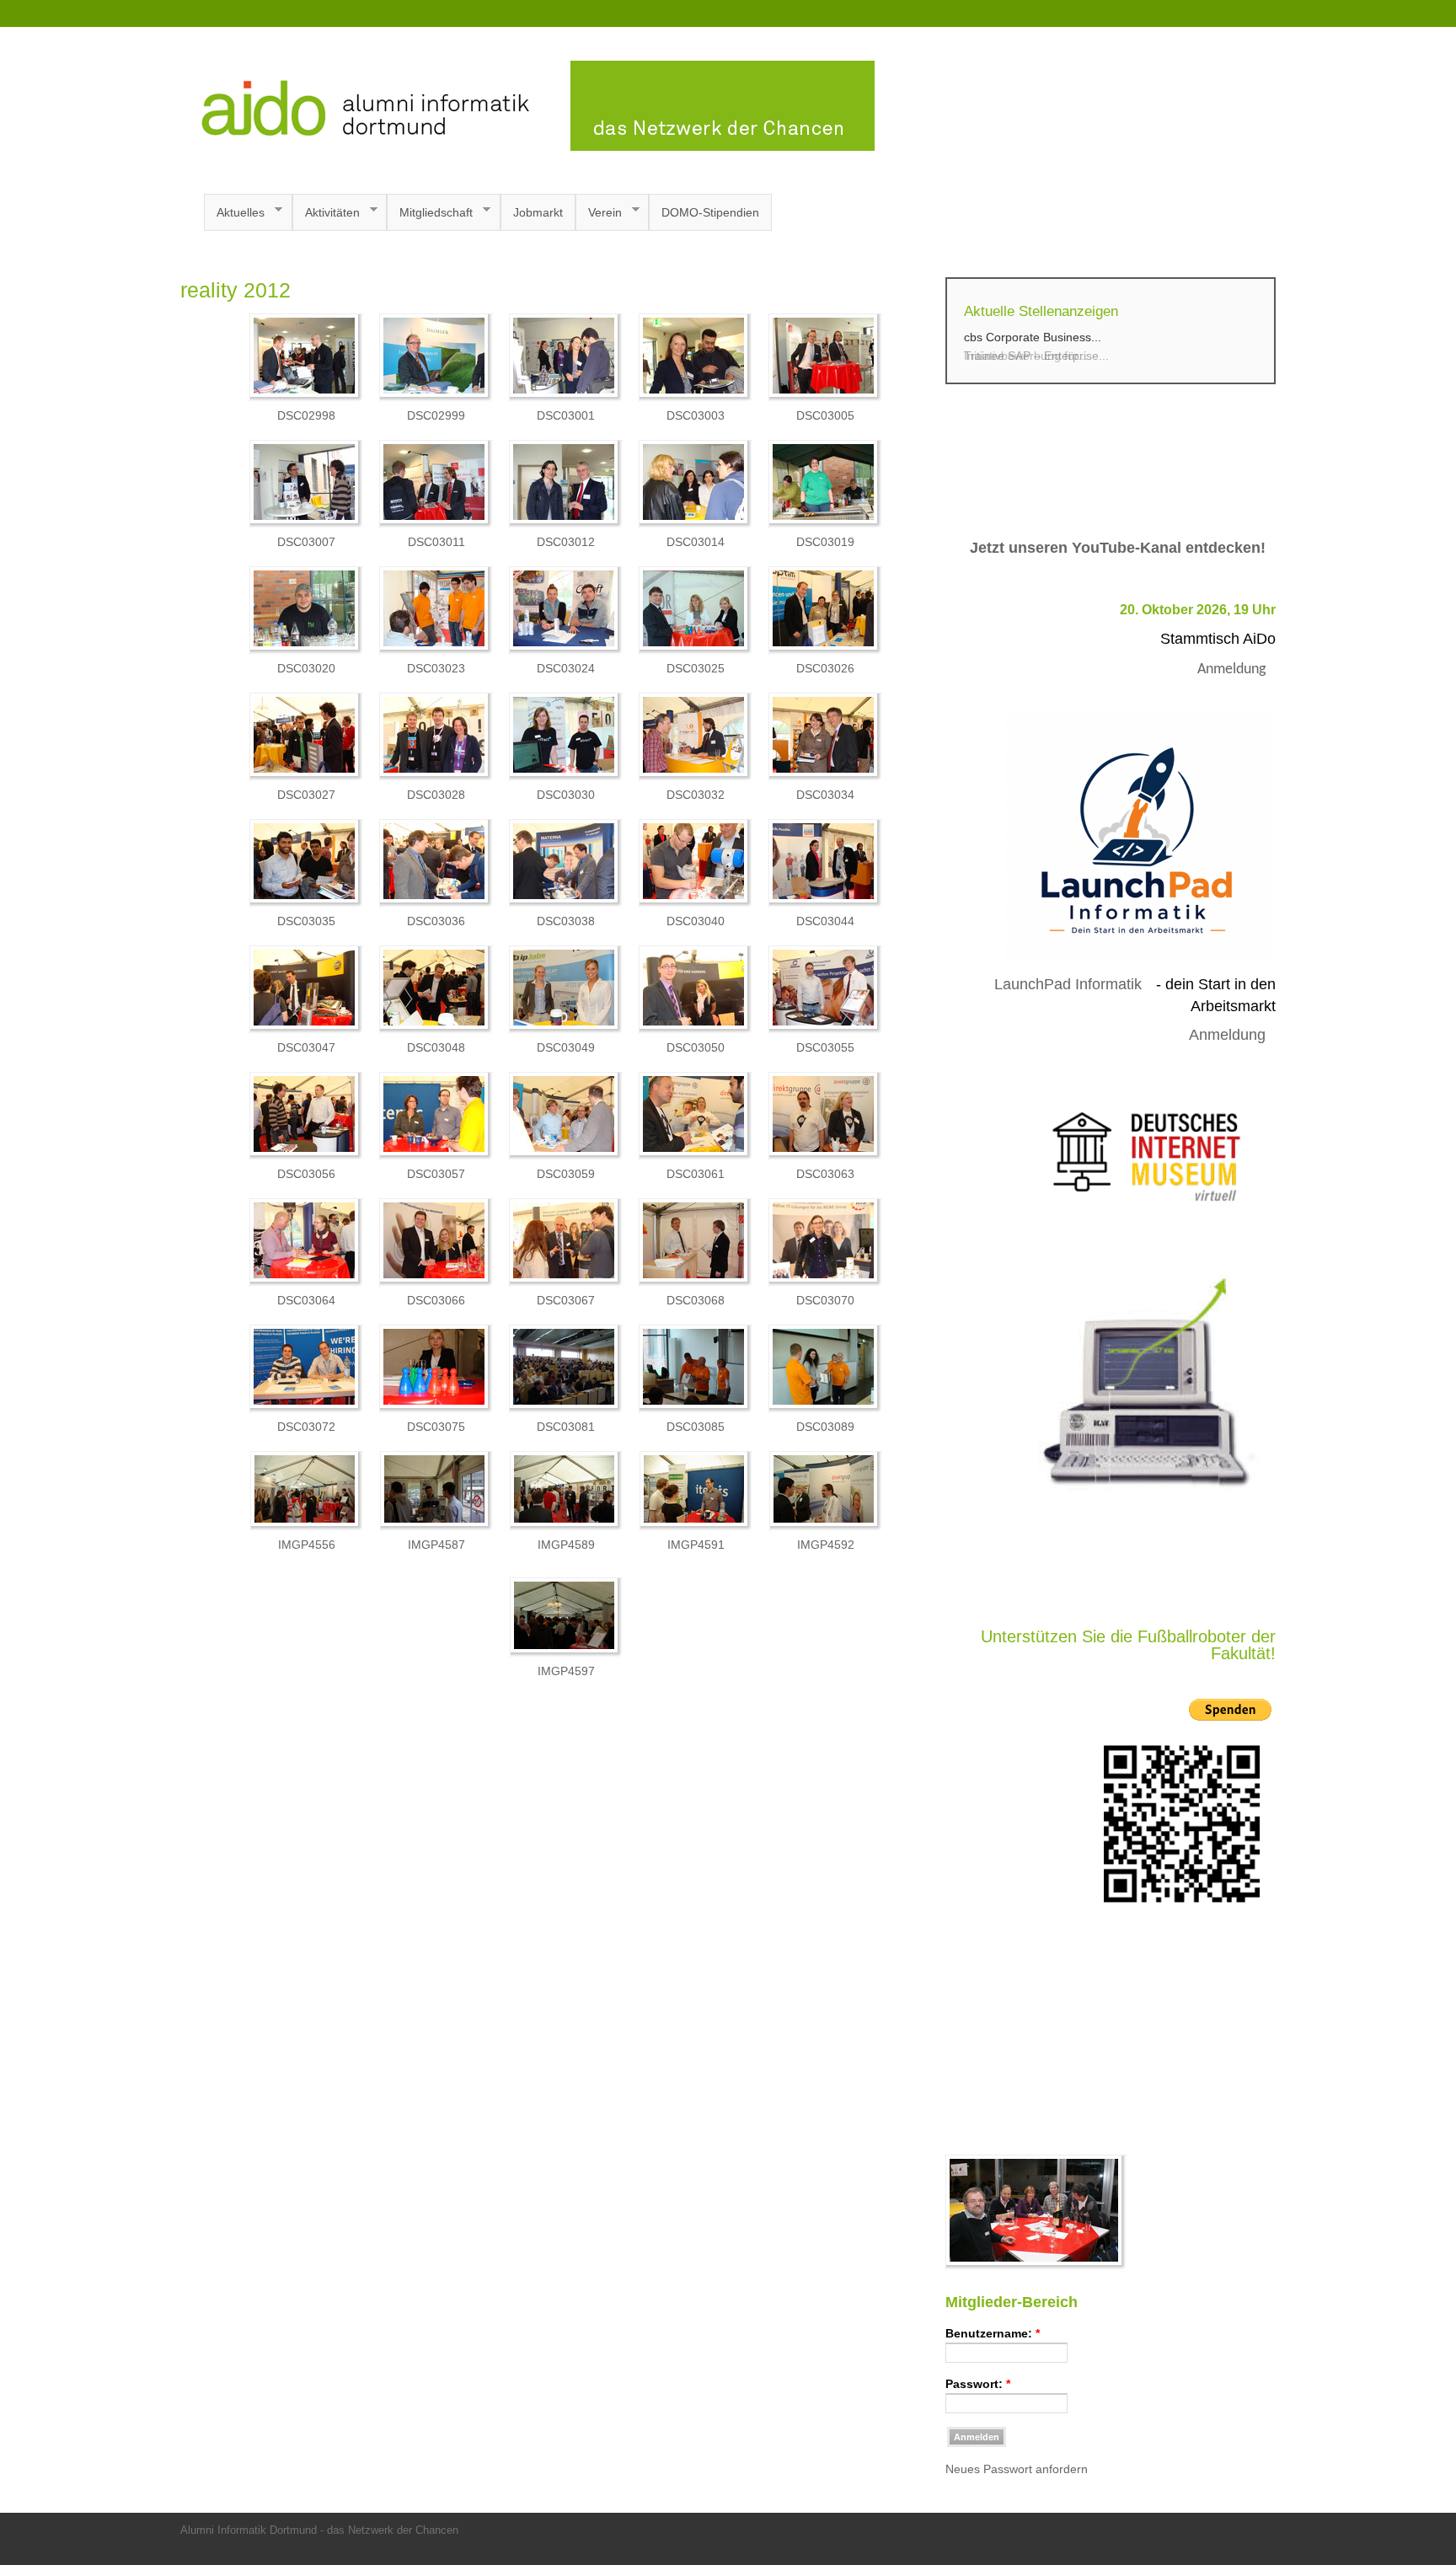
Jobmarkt (538, 212)
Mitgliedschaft (430, 213)
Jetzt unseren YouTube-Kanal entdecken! (1118, 548)
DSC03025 (696, 668)
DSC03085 (696, 1427)
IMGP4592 (826, 1545)
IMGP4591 (696, 1545)
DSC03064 (306, 1300)
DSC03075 (436, 1427)
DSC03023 (436, 668)
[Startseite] (527, 147)
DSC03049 (566, 1047)
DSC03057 (436, 1174)
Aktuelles (234, 213)
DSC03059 (566, 1174)
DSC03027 (306, 795)
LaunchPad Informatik (1068, 984)
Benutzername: (993, 2333)
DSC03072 (306, 1427)
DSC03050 (696, 1047)
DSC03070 (825, 1300)
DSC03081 (566, 1427)
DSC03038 (566, 921)
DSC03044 (825, 921)
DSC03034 (825, 795)
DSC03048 (436, 1047)
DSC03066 (436, 1300)
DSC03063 (825, 1174)
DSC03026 (825, 668)
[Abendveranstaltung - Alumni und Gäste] (1036, 2266)
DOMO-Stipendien (710, 212)
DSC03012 (566, 542)
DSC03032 (696, 795)
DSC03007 (306, 542)
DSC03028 (436, 795)
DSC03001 (566, 415)
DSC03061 (696, 1174)
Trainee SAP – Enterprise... (1036, 356)
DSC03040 (696, 921)
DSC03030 (566, 795)
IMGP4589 (566, 1545)
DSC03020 (306, 668)
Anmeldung (1231, 669)
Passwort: (978, 2384)
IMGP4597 (566, 1671)
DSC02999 (436, 415)
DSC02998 (306, 415)
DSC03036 (436, 921)
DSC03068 (696, 1300)
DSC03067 (566, 1300)
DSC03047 (306, 1047)
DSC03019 (825, 542)
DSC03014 (696, 542)
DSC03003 (696, 415)
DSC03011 (436, 542)
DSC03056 (306, 1174)
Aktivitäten (326, 213)
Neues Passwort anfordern (1017, 2469)
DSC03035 (306, 921)
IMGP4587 (436, 1545)
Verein (599, 213)
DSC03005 (825, 415)
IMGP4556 (307, 1545)
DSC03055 (825, 1047)
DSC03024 (566, 668)
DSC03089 (825, 1427)
